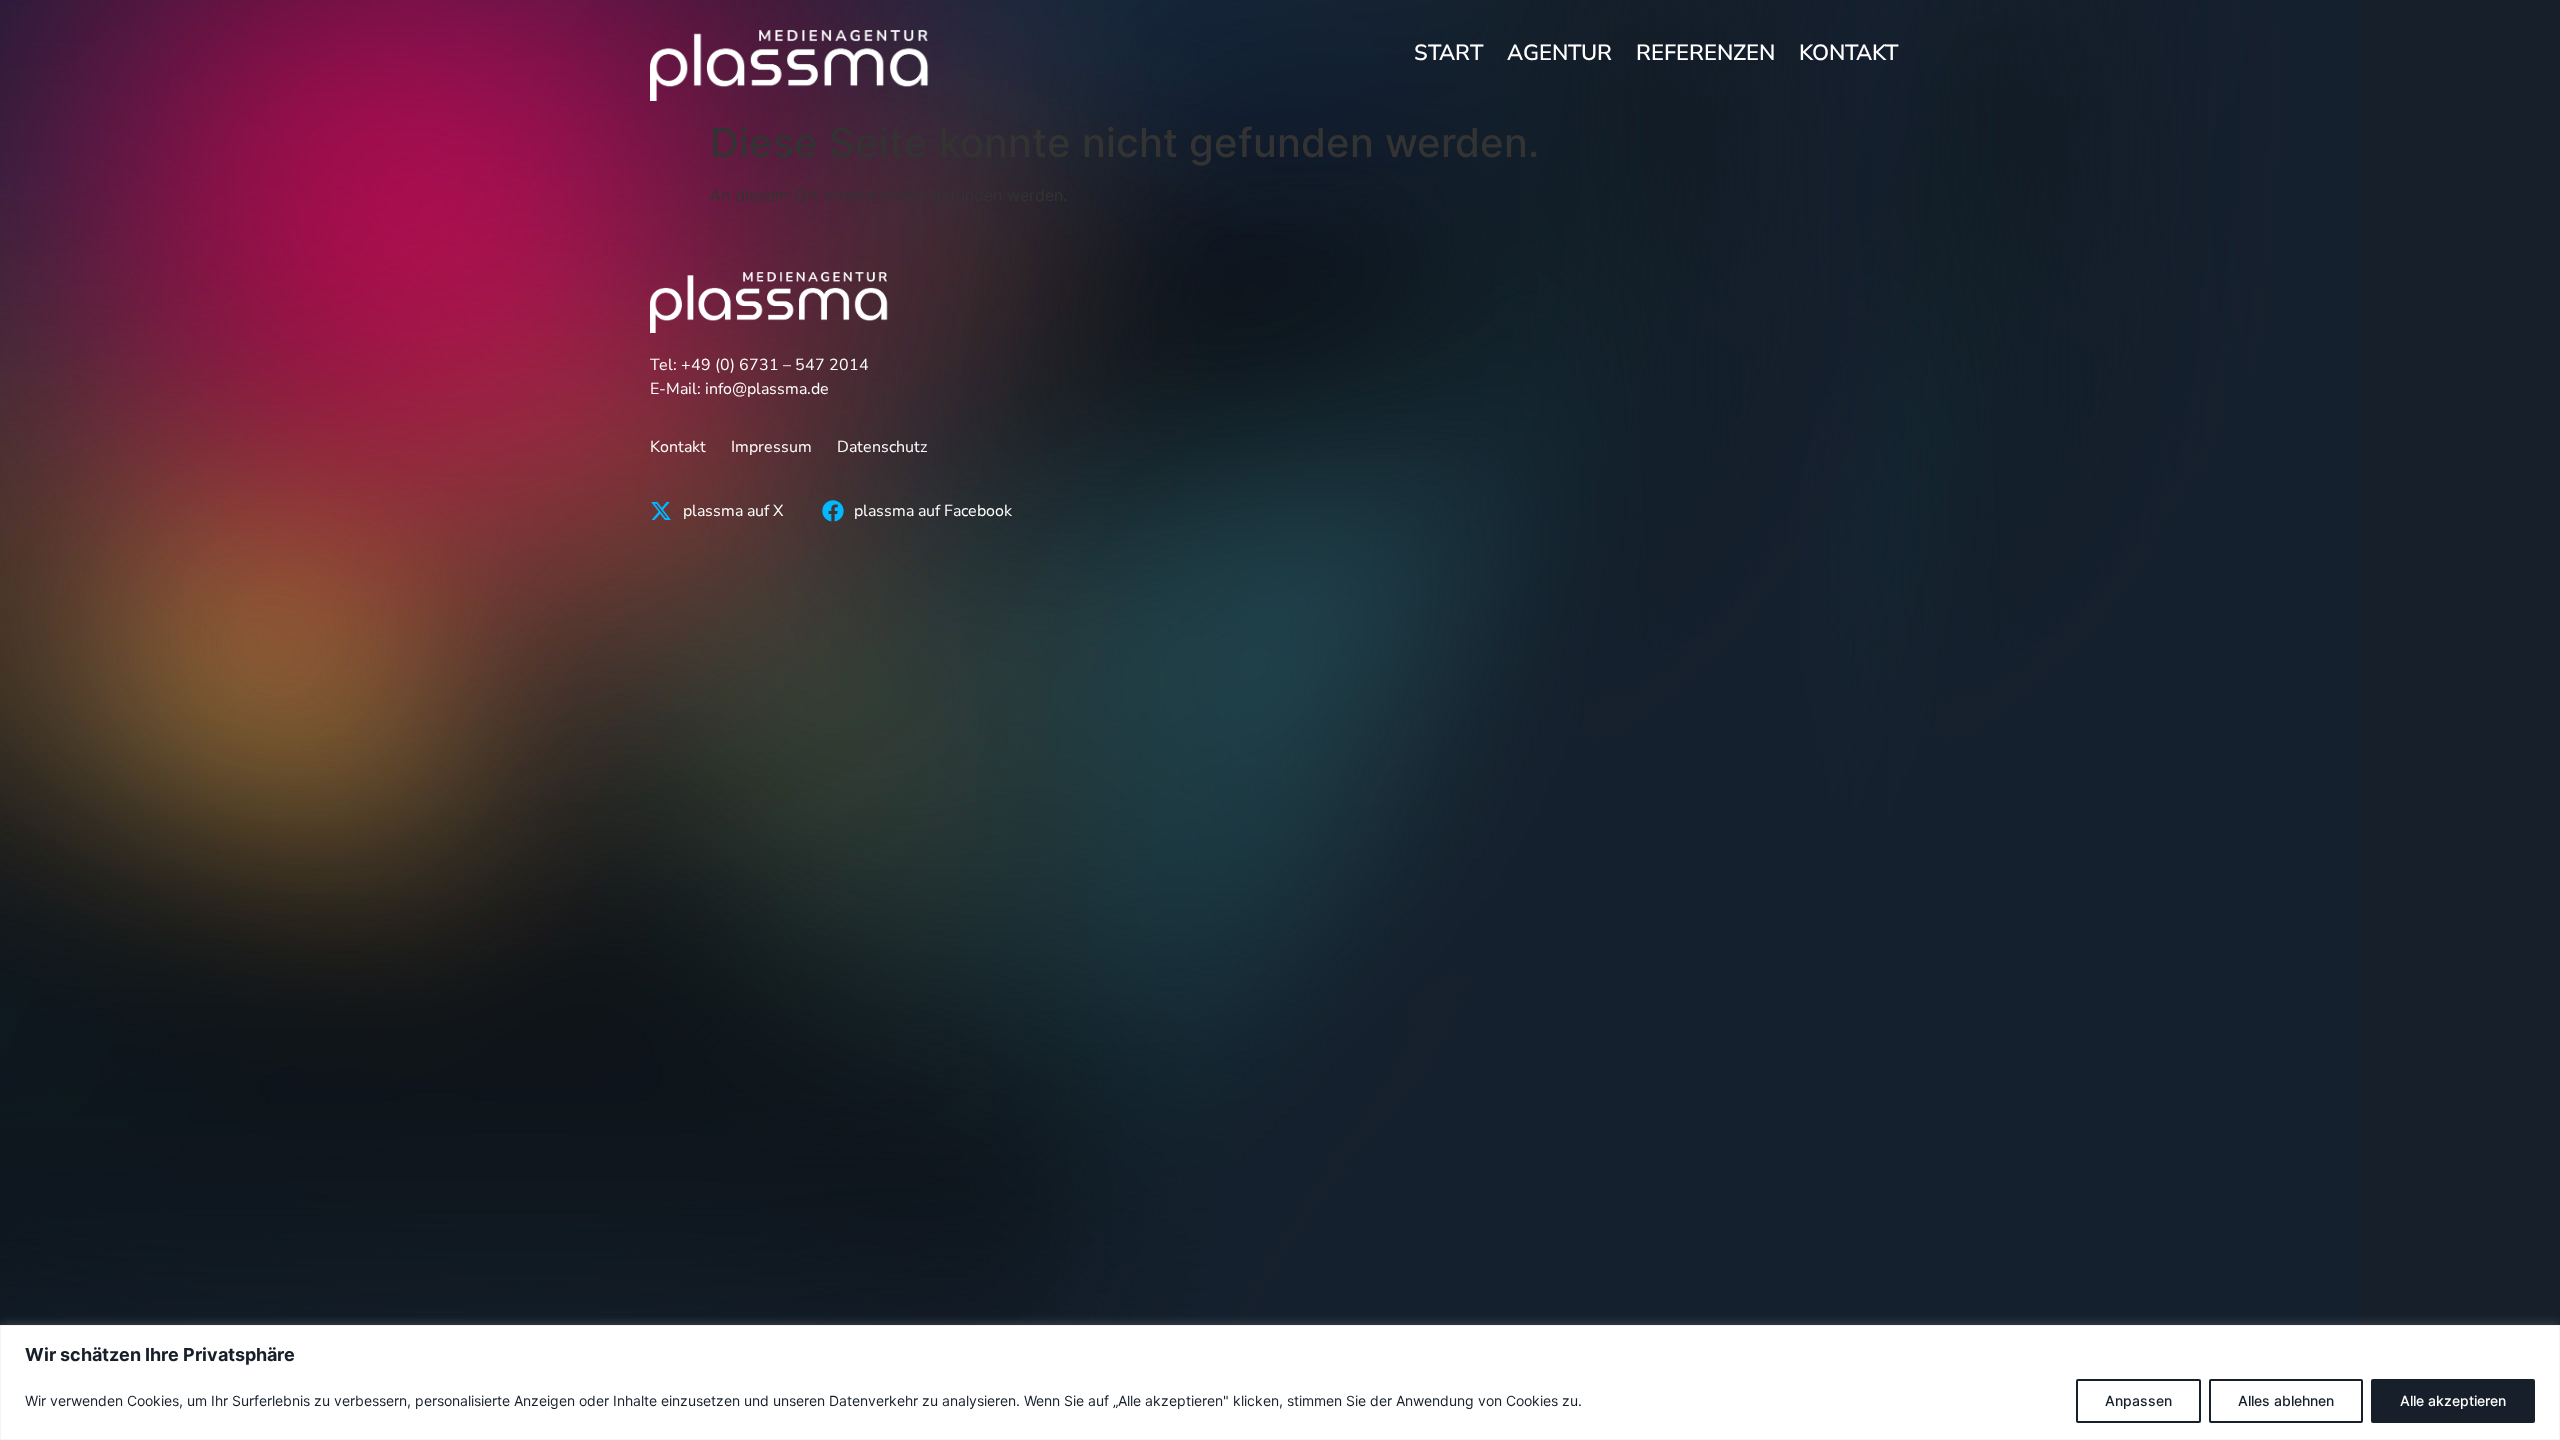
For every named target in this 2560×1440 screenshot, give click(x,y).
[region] (1280, 1382)
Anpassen (2138, 1400)
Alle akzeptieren (2453, 1400)
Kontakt (1848, 53)
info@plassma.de (767, 389)
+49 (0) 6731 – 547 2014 (775, 365)
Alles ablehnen (2286, 1400)
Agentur (1559, 53)
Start (1448, 53)
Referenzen (1705, 53)
